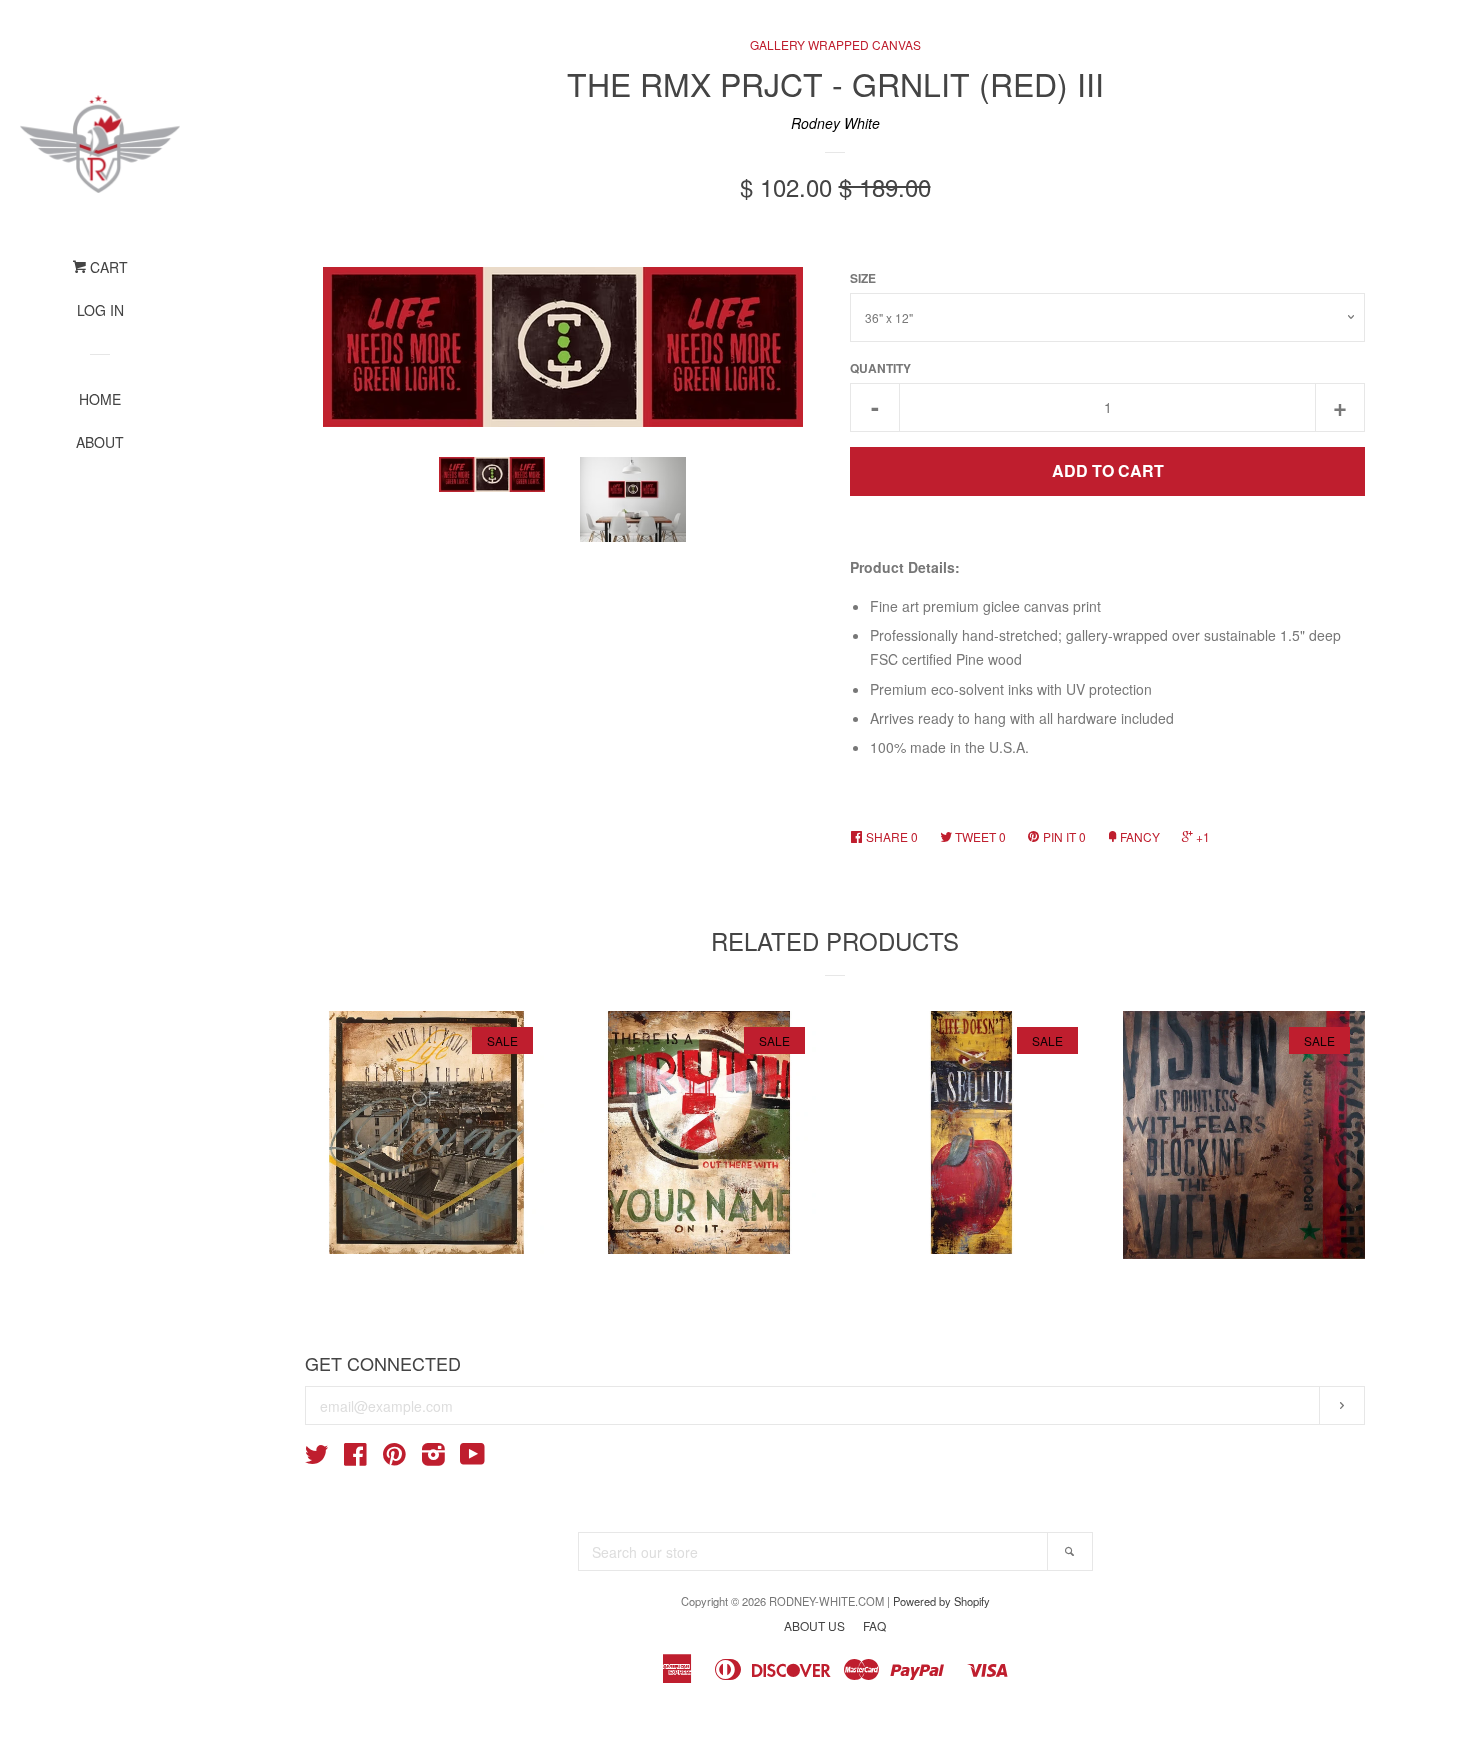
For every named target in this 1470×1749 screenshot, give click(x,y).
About (100, 442)
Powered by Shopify (941, 1601)
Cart (107, 267)
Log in (100, 310)
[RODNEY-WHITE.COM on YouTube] (472, 1458)
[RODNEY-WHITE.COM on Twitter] (317, 1458)
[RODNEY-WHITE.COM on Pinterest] (394, 1458)
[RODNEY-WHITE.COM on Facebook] (355, 1458)
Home (100, 399)
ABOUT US (814, 1625)
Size (863, 278)
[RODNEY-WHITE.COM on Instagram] (433, 1458)
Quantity (880, 368)
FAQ (874, 1625)
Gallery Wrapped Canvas (835, 44)
